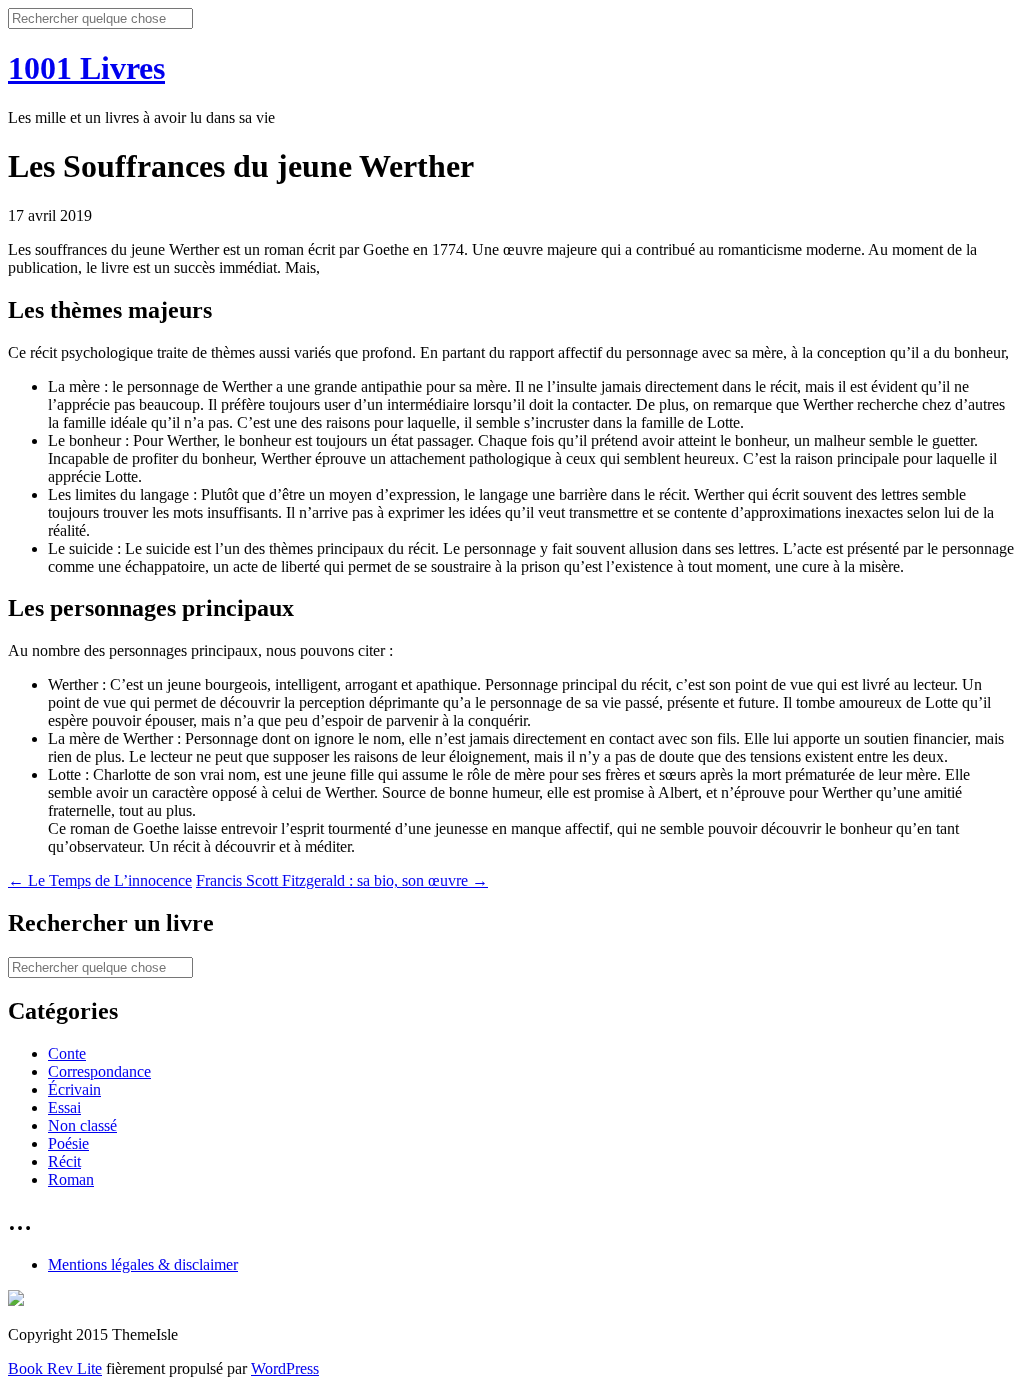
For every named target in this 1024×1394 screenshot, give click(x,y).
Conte (67, 1053)
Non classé (82, 1125)
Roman (71, 1179)
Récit (64, 1161)
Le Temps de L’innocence (100, 880)
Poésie (68, 1143)
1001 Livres (86, 68)
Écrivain (74, 1089)
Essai (64, 1107)
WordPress (285, 1368)
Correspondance (99, 1071)
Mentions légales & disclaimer (143, 1264)
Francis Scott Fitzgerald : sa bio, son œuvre (342, 880)
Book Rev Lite (55, 1368)
